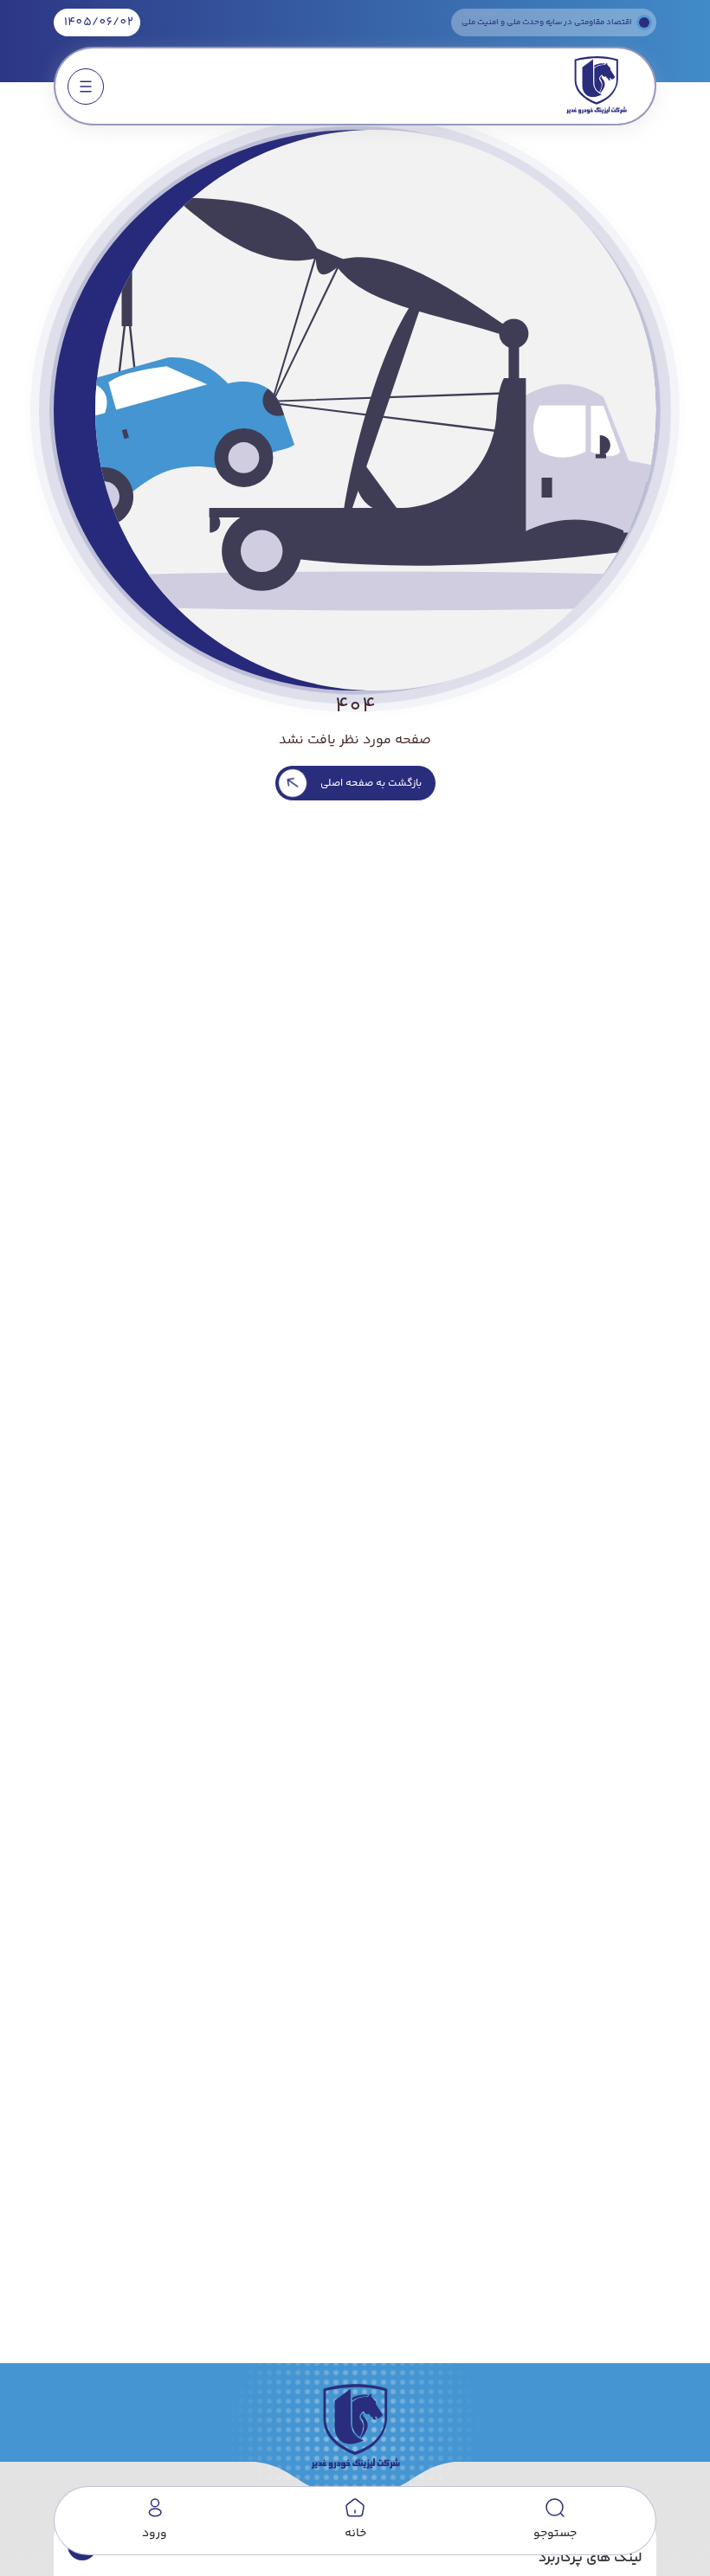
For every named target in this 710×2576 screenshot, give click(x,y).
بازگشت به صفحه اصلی (371, 784)
